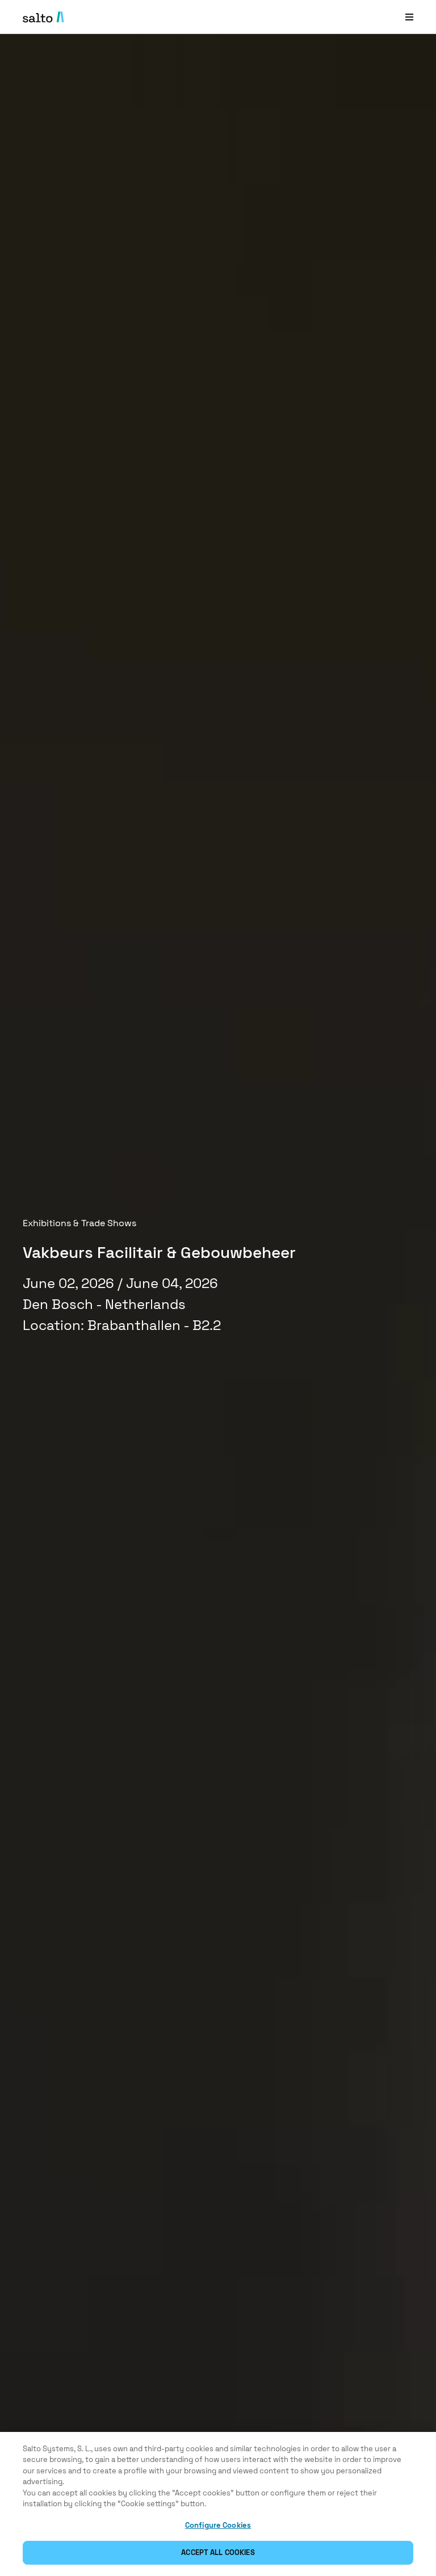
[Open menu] (409, 17)
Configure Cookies (218, 2525)
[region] (218, 2504)
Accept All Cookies (218, 2552)
